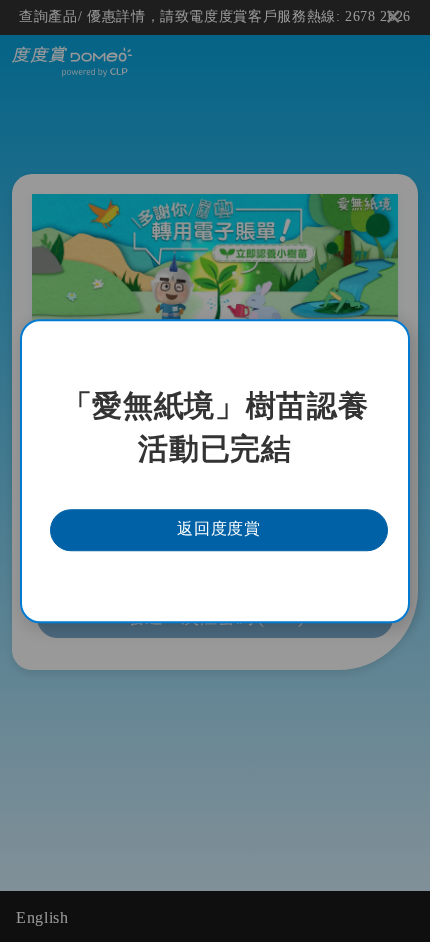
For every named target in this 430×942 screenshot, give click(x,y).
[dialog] (215, 471)
